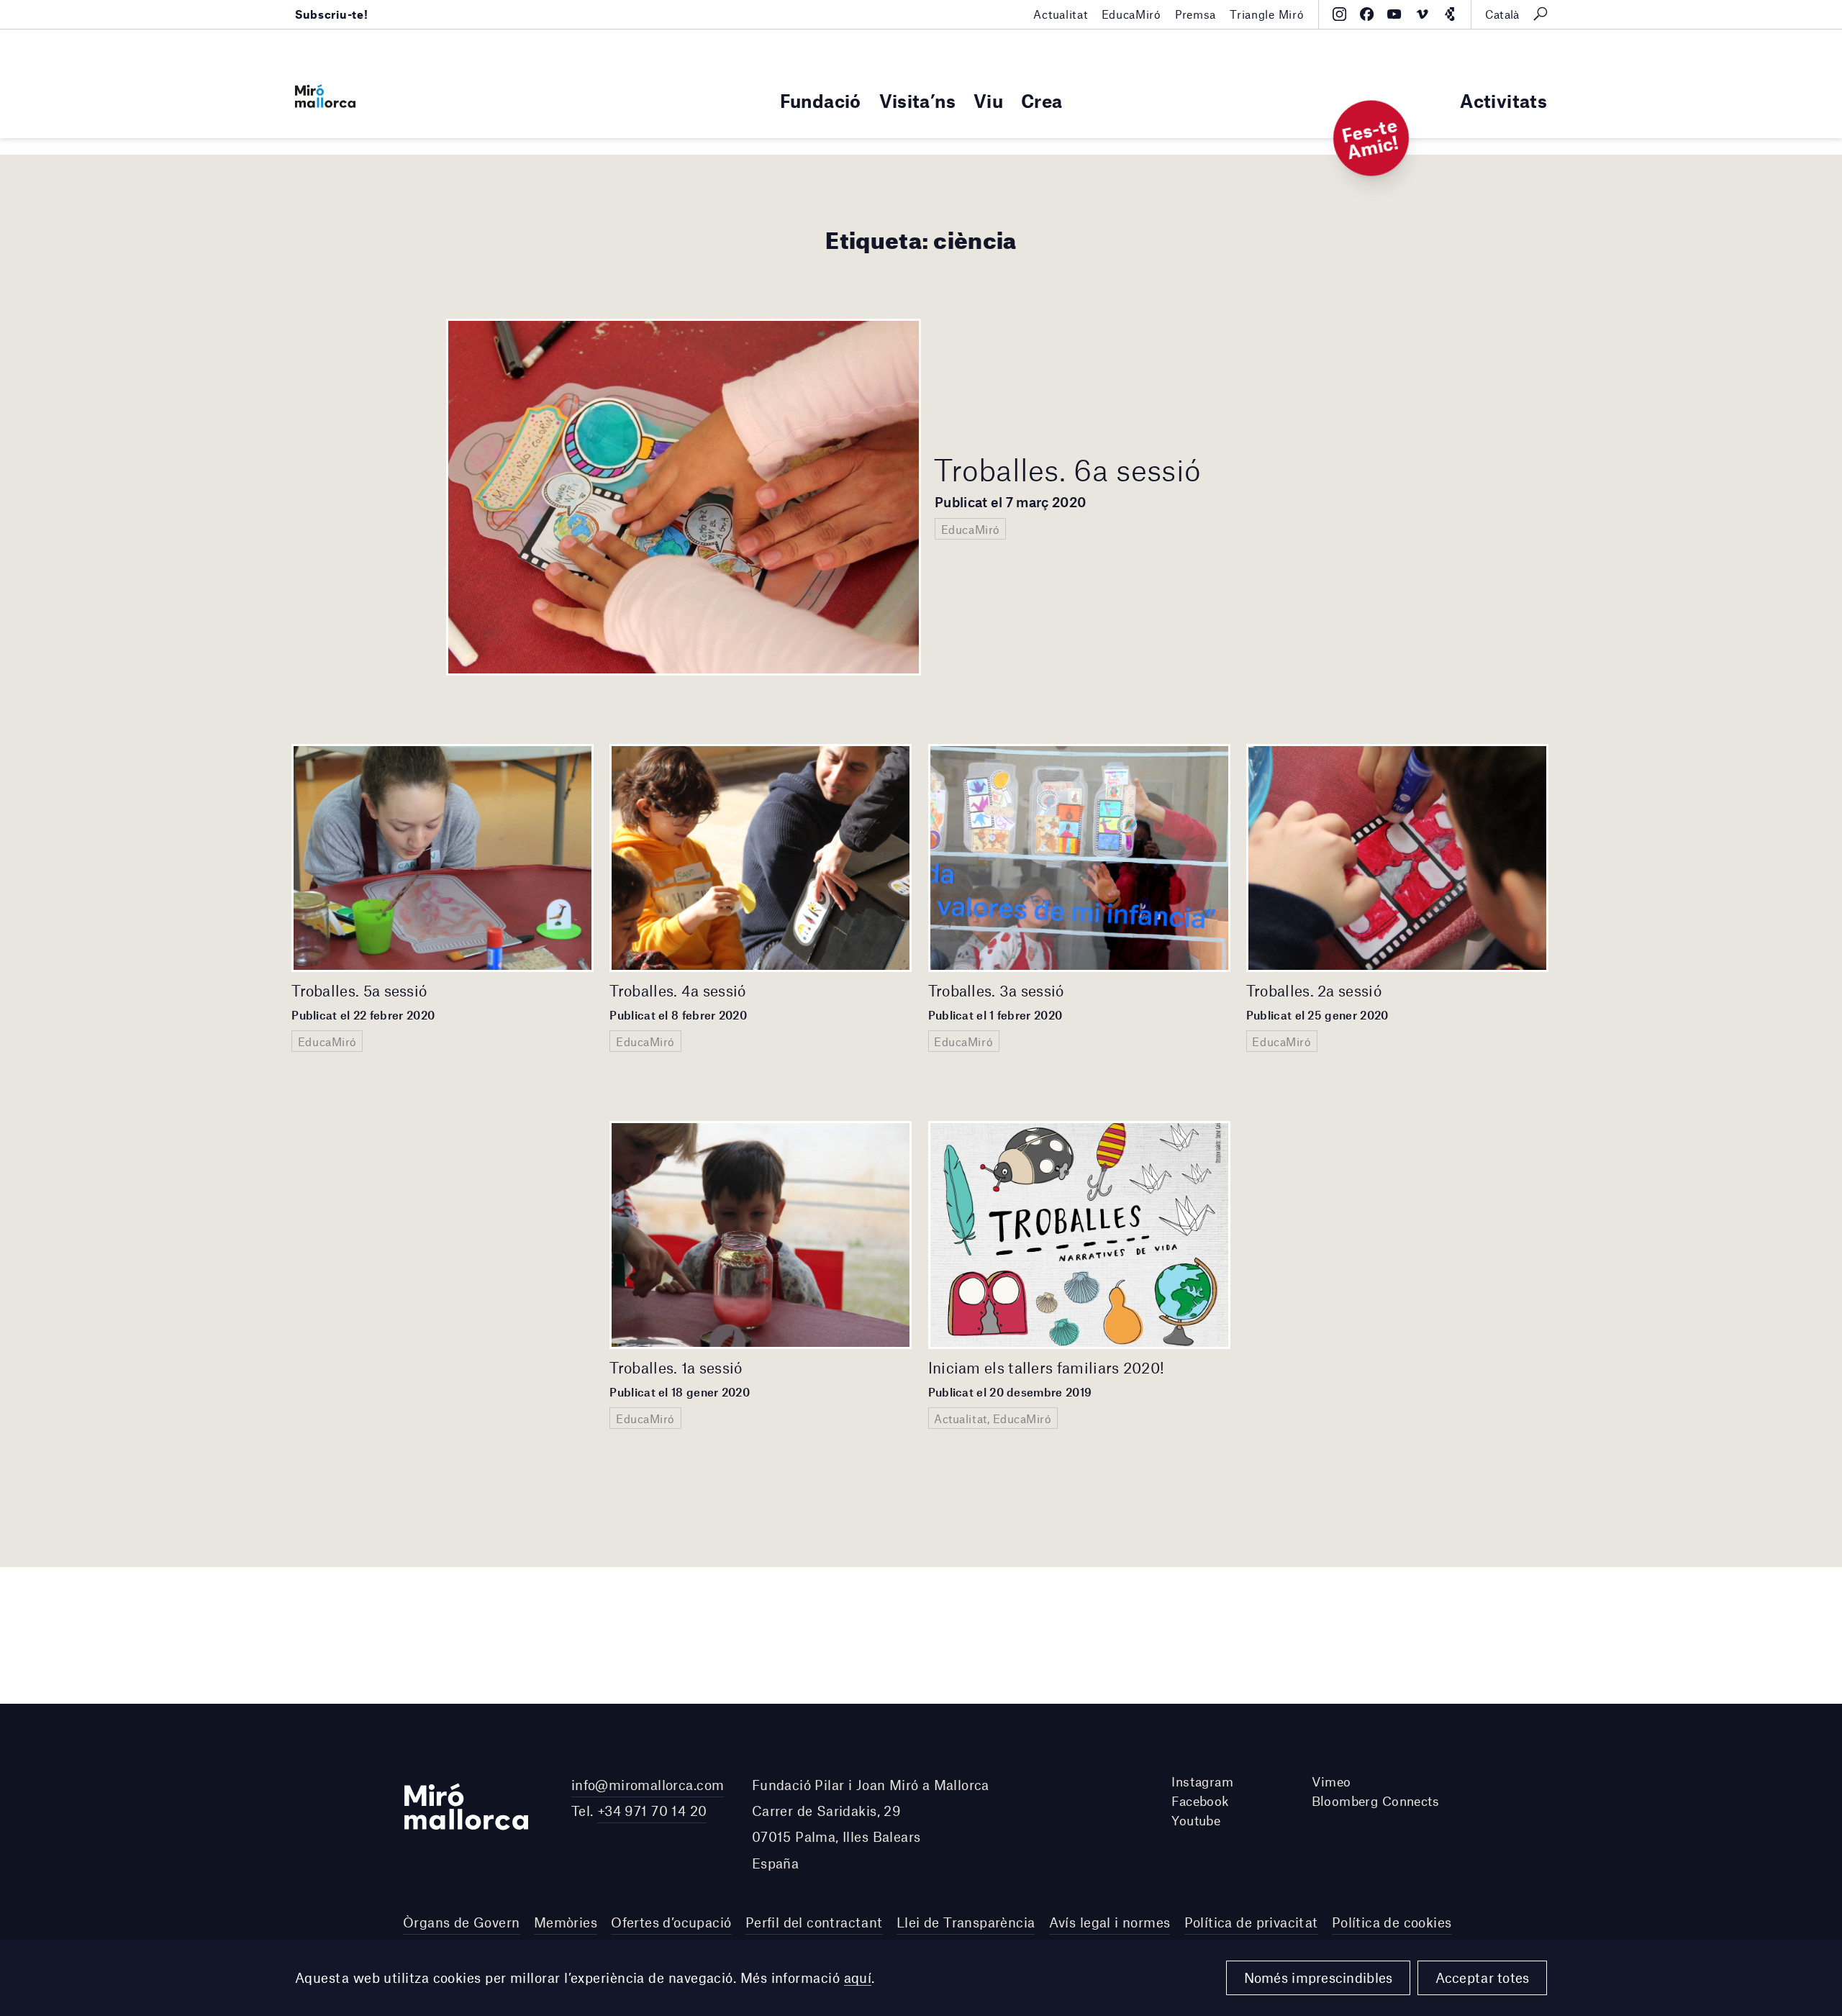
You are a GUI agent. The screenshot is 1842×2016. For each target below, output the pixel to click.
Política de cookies (1392, 1922)
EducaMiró (1131, 14)
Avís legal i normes (1110, 1922)
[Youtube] (1394, 14)
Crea (1042, 100)
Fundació (821, 100)
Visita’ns (917, 100)
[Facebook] (1367, 14)
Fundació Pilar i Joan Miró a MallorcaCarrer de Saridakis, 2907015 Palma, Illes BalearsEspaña (871, 1824)
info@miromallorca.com (648, 1785)
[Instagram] (1339, 14)
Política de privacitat (1251, 1922)
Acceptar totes (1483, 1978)
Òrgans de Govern (462, 1922)
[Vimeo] (1422, 14)
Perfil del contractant (814, 1922)
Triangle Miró (1267, 14)
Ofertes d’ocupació (671, 1922)
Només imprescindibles (1319, 1978)
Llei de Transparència (966, 1922)
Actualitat (1060, 14)
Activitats (1503, 100)
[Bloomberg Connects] (1449, 14)
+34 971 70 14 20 (652, 1811)
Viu (988, 100)
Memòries (566, 1922)
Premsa (1196, 14)
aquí (858, 1978)
